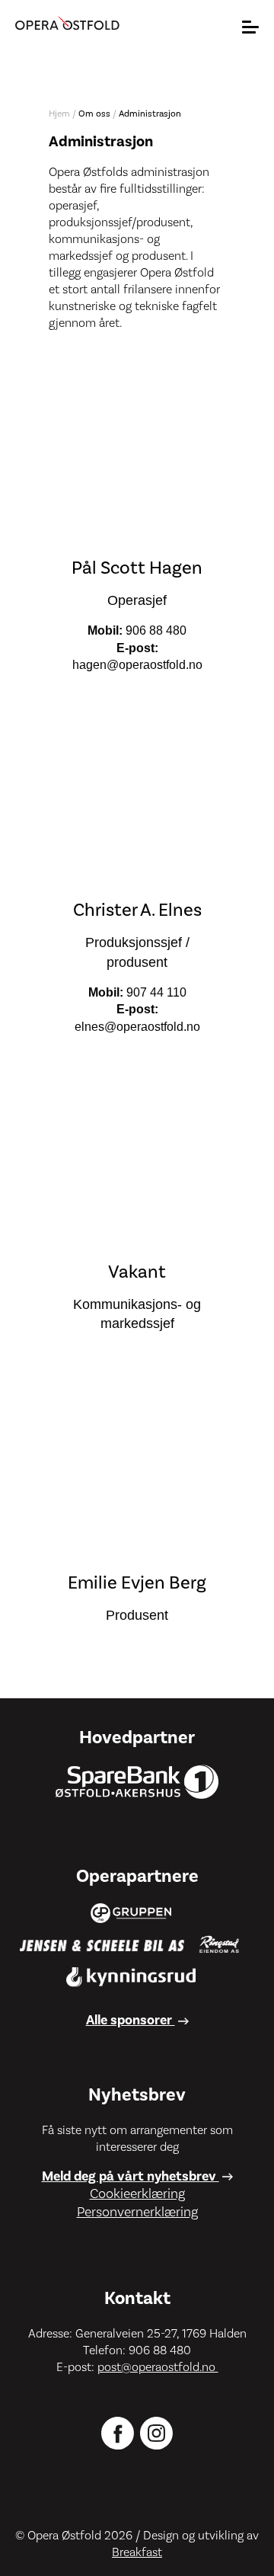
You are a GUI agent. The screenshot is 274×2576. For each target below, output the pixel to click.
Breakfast (137, 2552)
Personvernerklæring (137, 2212)
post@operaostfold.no (158, 2367)
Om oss (94, 114)
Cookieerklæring (137, 2194)
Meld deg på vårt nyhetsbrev (131, 2176)
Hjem (59, 114)
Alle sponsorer (131, 2020)
